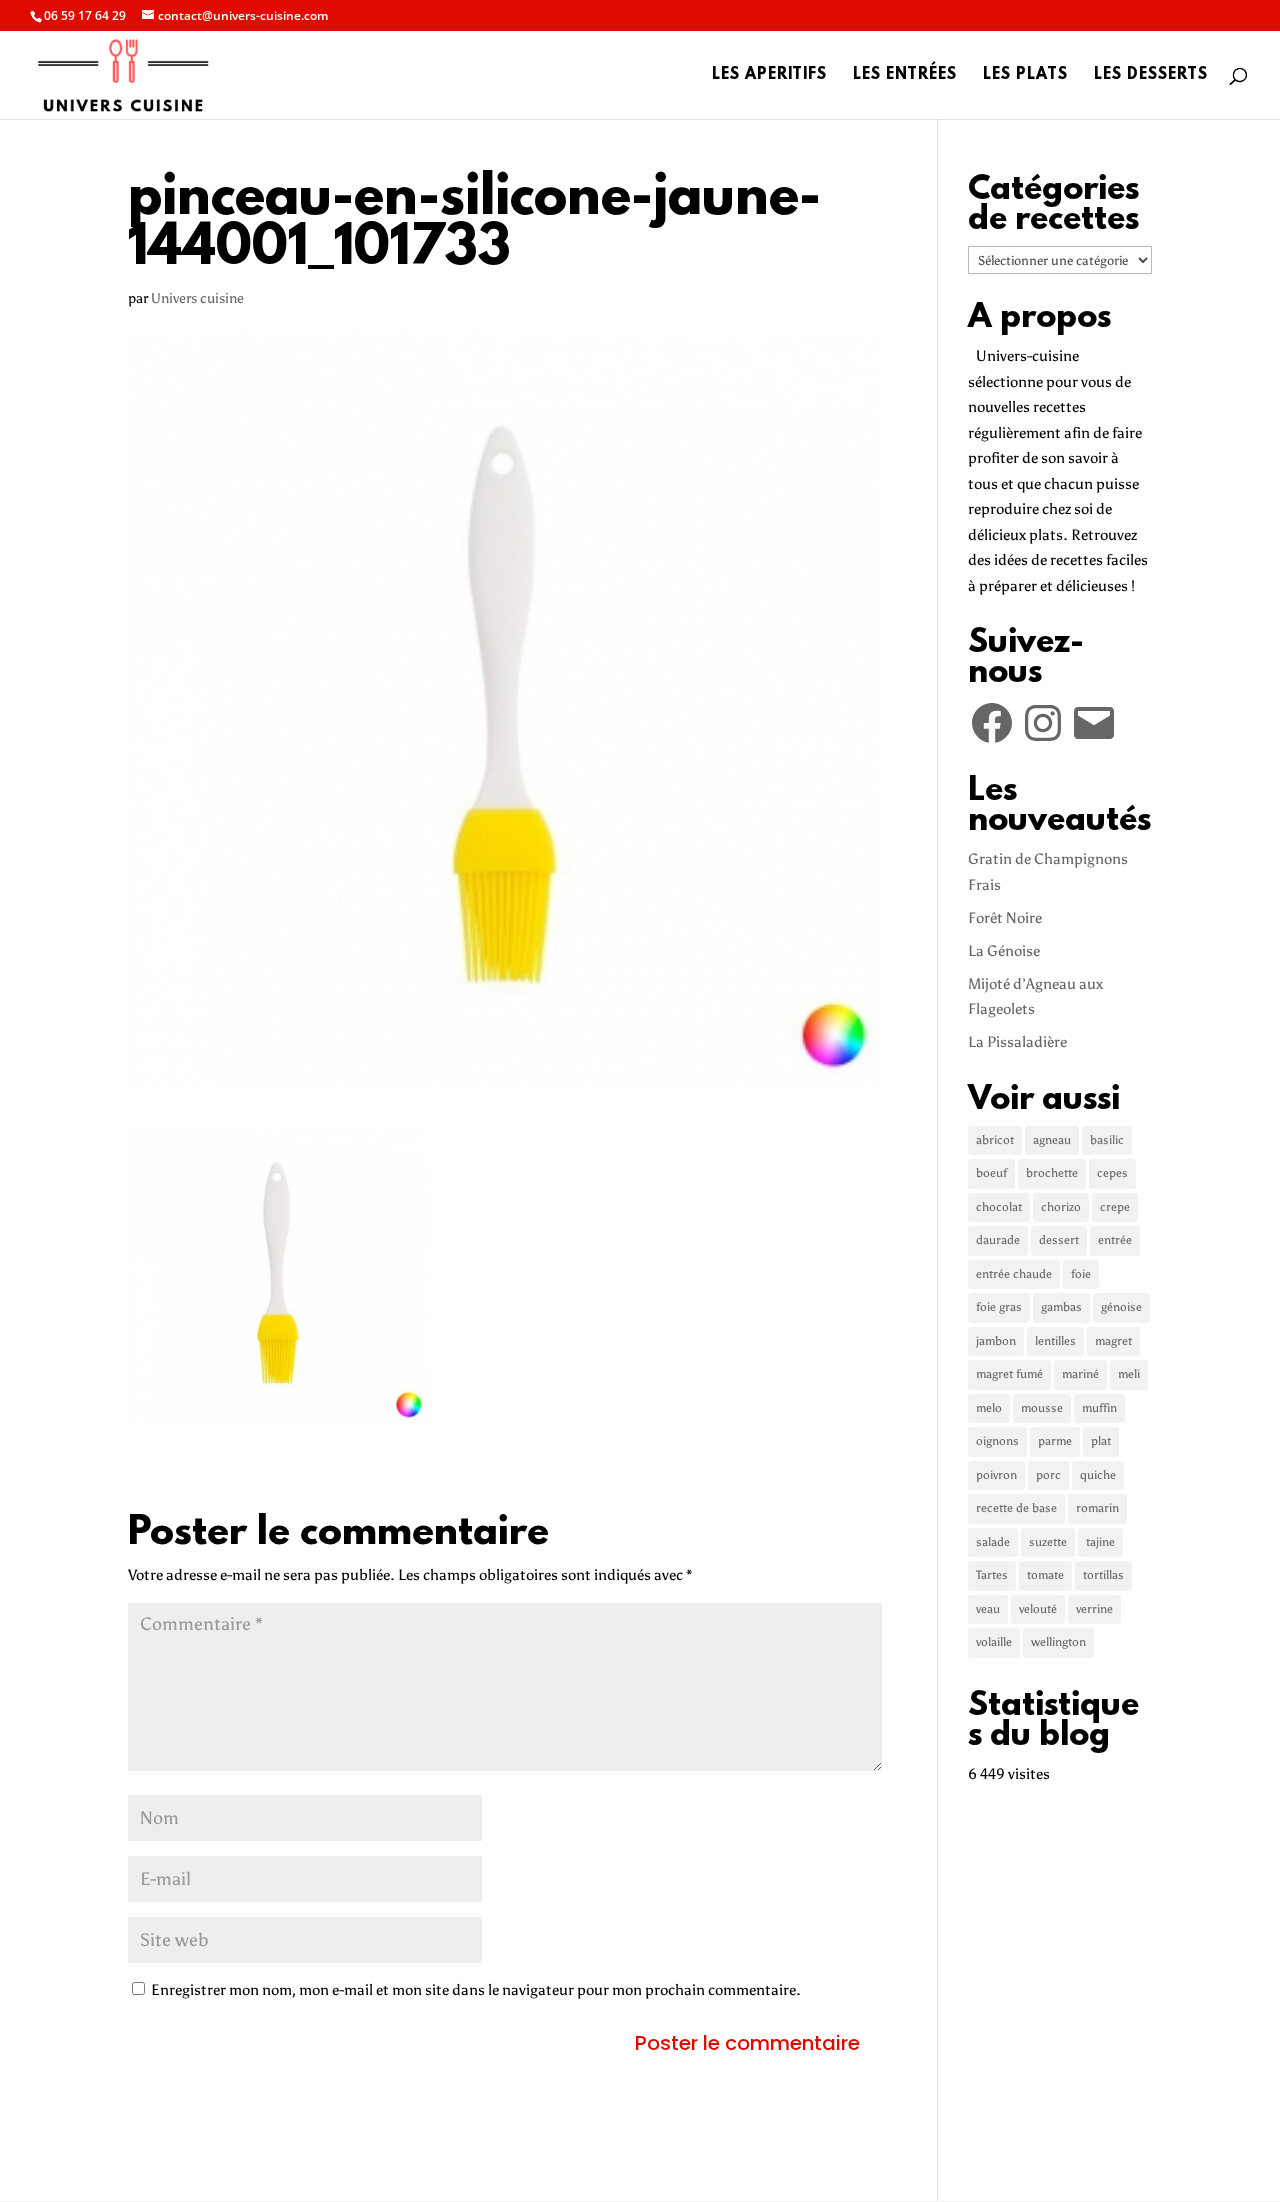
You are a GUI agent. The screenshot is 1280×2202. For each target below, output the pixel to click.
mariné (1080, 1374)
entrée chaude (1014, 1274)
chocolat (999, 1207)
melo (989, 1408)
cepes (1112, 1173)
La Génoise (1004, 951)
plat (1101, 1441)
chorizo (1061, 1207)
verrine (1094, 1609)
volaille (994, 1642)
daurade (998, 1240)
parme (1055, 1441)
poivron (996, 1475)
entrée (1115, 1240)
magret (1113, 1341)
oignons (997, 1441)
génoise (1121, 1307)
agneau (1052, 1140)
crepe (1115, 1207)
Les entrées (905, 76)
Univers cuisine (197, 298)
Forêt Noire (1005, 918)
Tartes (992, 1575)
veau (988, 1609)
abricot (995, 1140)
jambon (996, 1341)
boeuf (991, 1173)
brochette (1052, 1173)
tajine (1100, 1542)
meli (1129, 1374)
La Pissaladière (1017, 1042)
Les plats (1025, 76)
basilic (1107, 1140)
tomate (1045, 1575)
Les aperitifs (769, 76)
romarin (1097, 1508)
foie (1081, 1274)
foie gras (999, 1307)
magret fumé (1009, 1374)
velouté (1038, 1609)
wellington (1058, 1642)
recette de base (1016, 1508)
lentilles (1055, 1341)
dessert (1059, 1240)
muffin (1099, 1408)
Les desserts (1151, 76)
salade (993, 1542)
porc (1048, 1475)
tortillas (1103, 1575)
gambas (1061, 1307)
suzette (1048, 1542)
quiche (1098, 1475)
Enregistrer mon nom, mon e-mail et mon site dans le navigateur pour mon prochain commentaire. (476, 1990)
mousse (1042, 1408)
